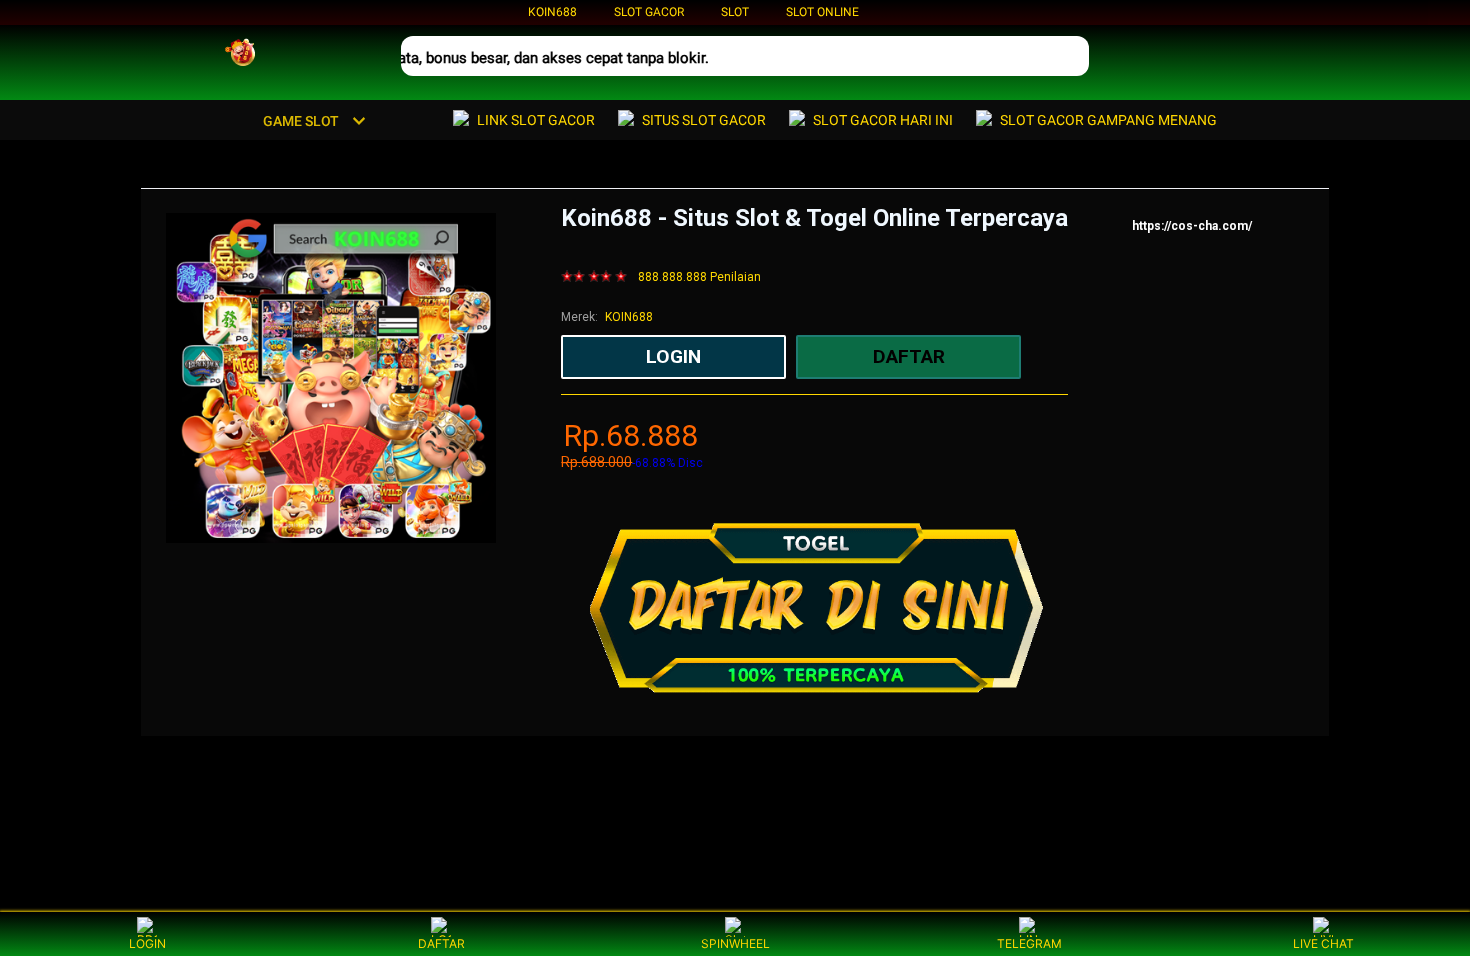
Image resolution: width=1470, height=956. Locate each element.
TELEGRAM (1029, 943)
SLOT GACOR (649, 12)
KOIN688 (552, 12)
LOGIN (147, 943)
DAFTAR (441, 943)
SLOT (735, 12)
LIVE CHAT (1323, 943)
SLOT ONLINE (822, 12)
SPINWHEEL (735, 943)
